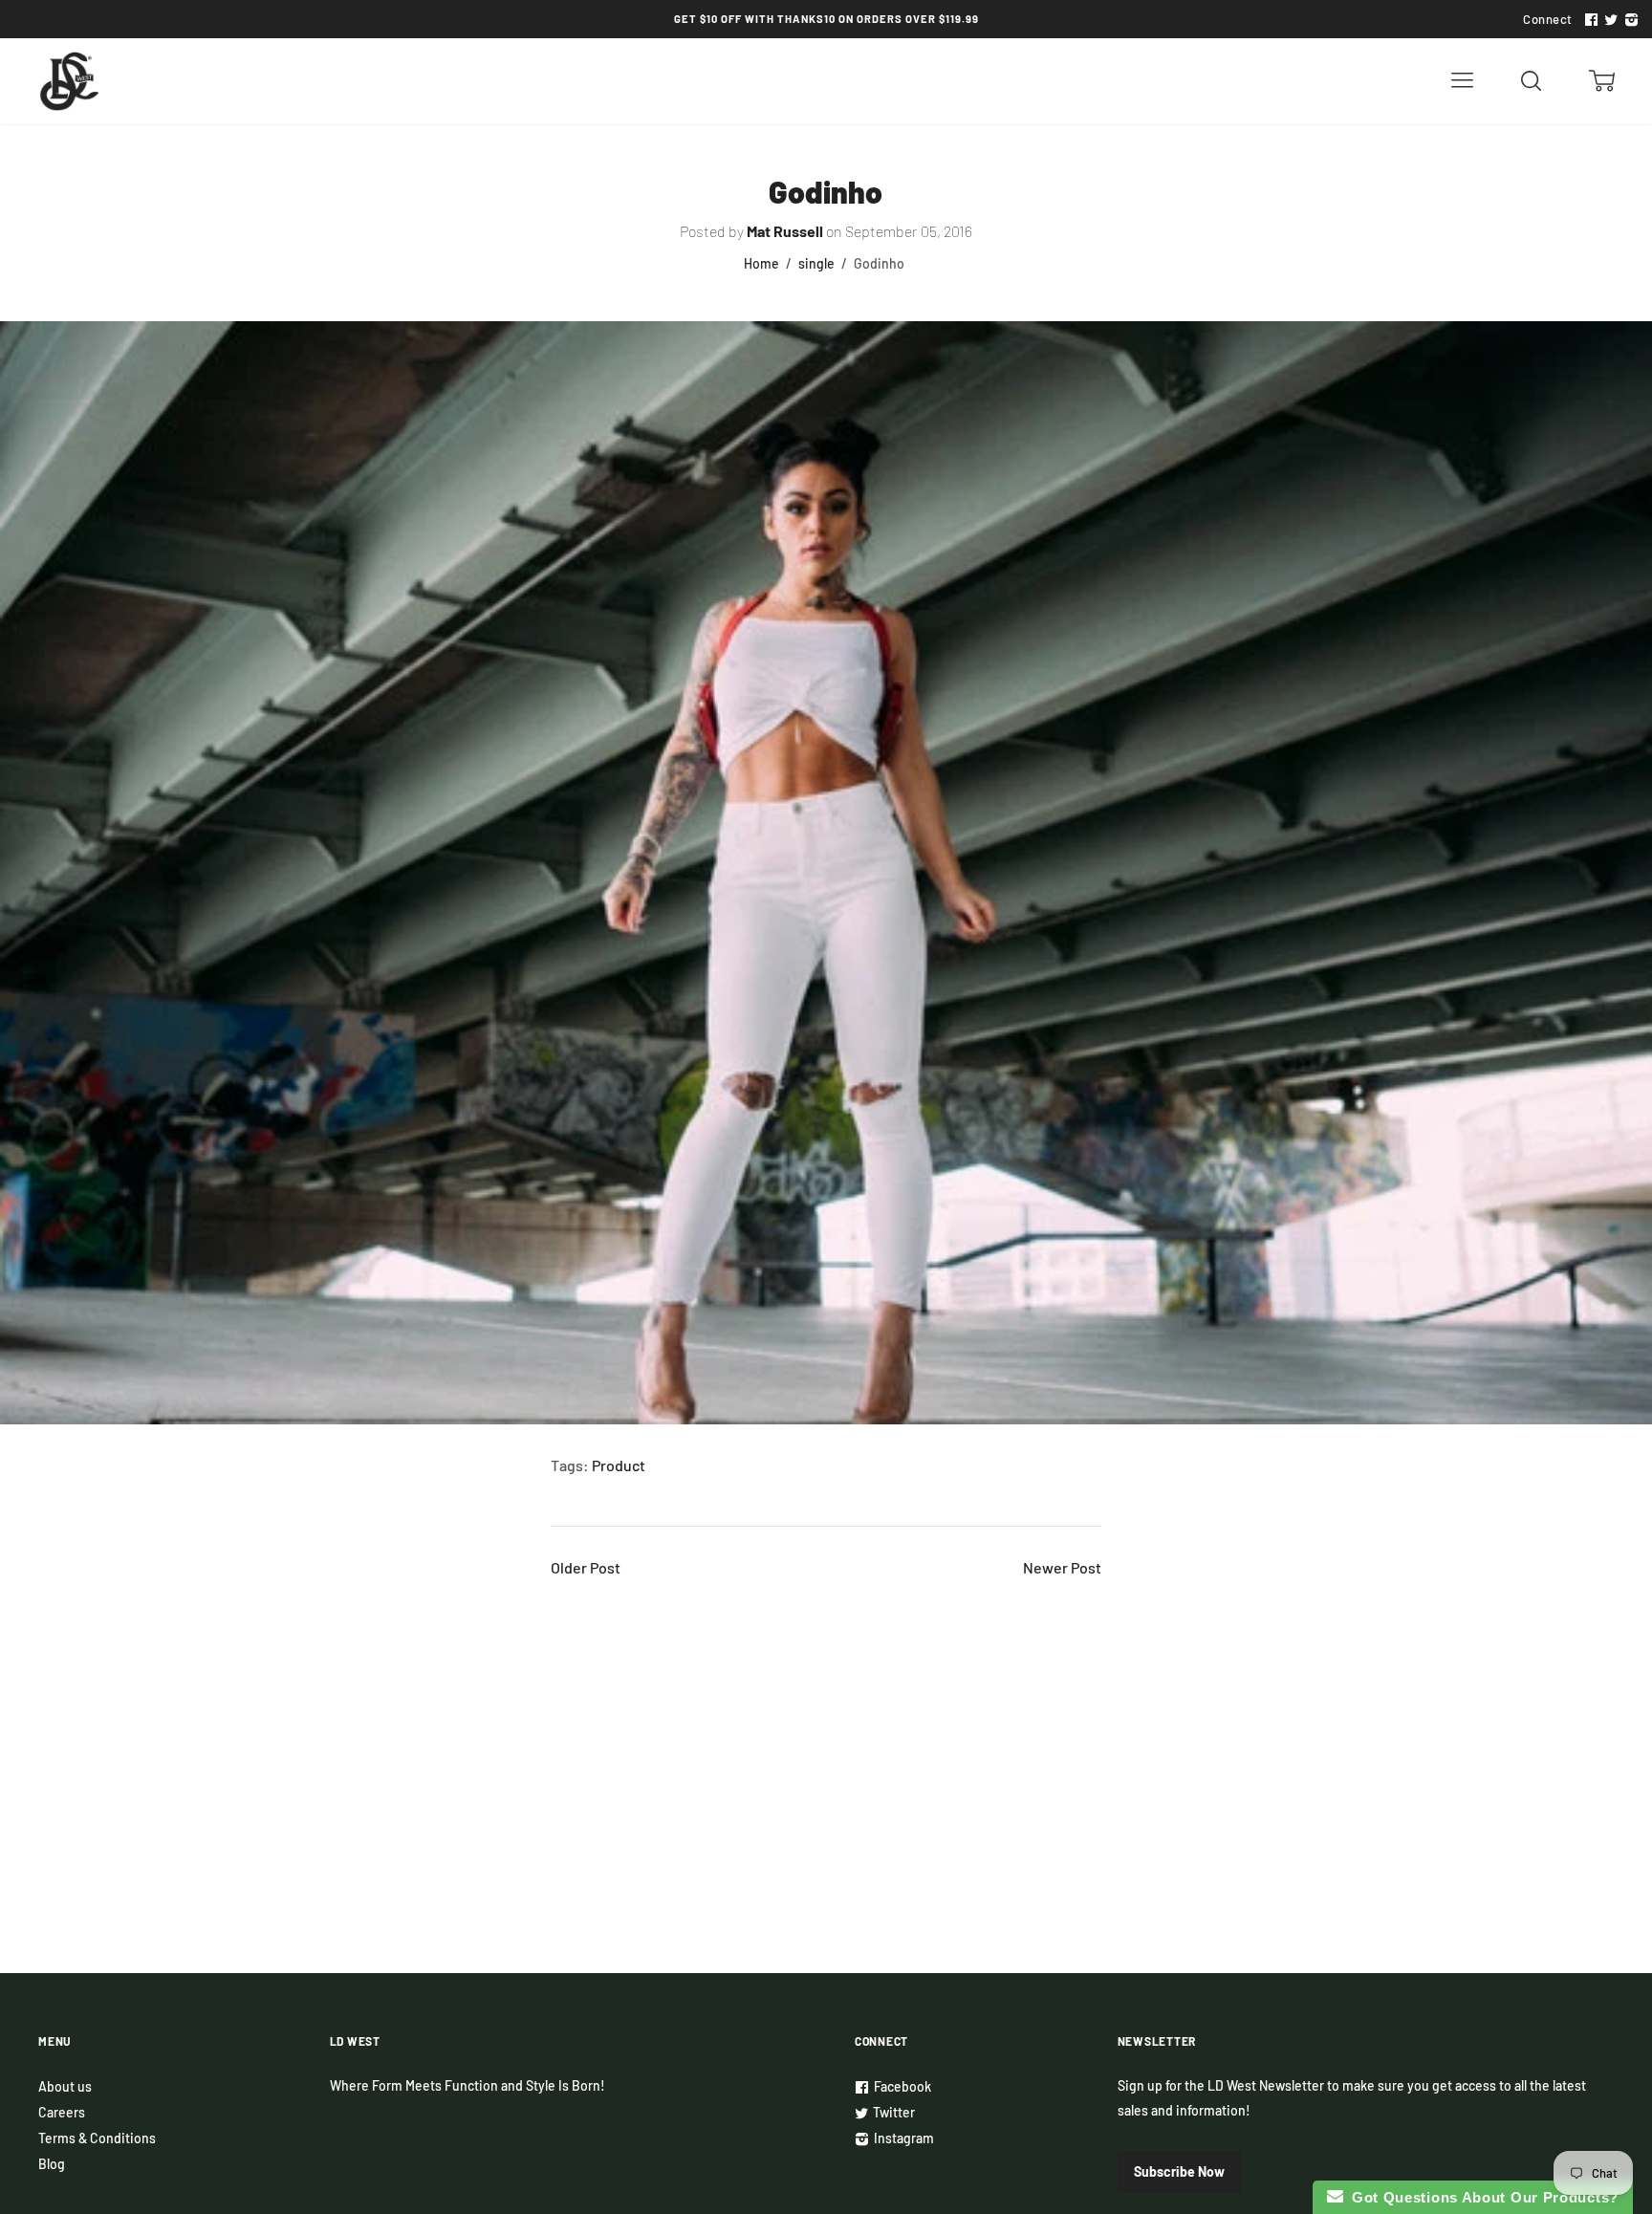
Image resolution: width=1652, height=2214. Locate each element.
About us (65, 2086)
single (816, 263)
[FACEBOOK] (1589, 20)
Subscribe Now (1179, 2171)
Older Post (586, 1567)
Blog (52, 2164)
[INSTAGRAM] (1629, 20)
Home (761, 263)
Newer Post (1062, 1567)
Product (619, 1465)
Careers (62, 2112)
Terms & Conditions (97, 2138)
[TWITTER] (1609, 20)
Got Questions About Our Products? (1481, 2197)
